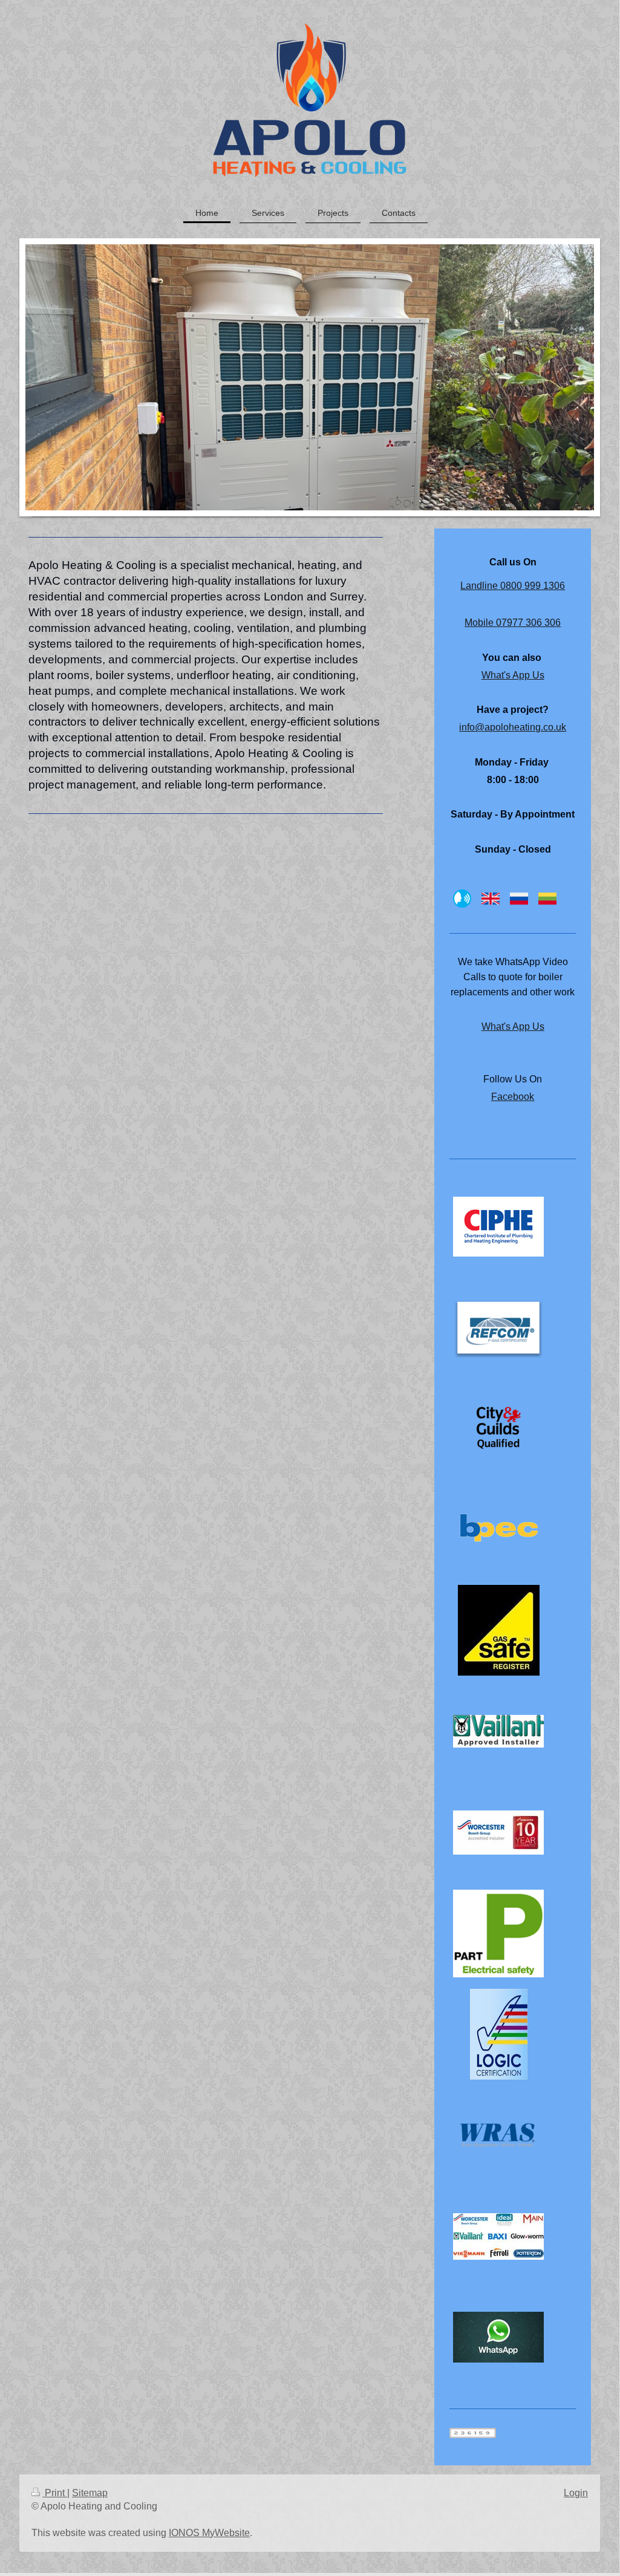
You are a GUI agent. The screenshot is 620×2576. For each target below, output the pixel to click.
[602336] (499, 1630)
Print (55, 2493)
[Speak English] (491, 899)
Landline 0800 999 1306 (513, 586)
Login (576, 2493)
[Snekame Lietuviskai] (547, 899)
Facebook (513, 1097)
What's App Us (513, 675)
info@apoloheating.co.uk (513, 727)
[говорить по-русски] (519, 899)
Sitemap (90, 2493)
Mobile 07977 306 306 (513, 623)
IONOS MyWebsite (209, 2533)
